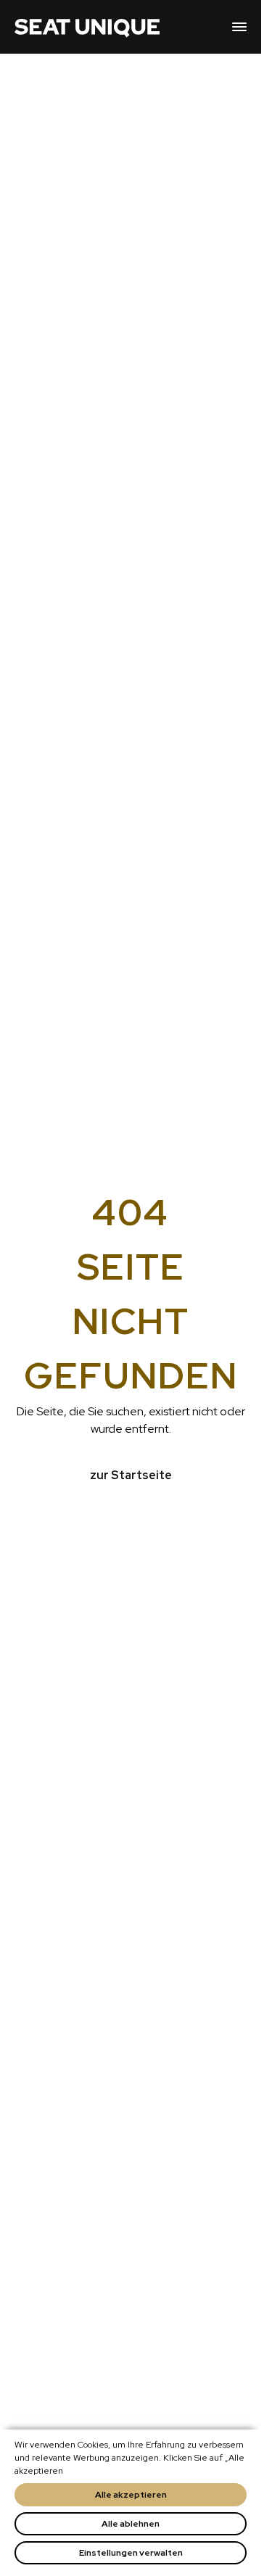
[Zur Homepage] (87, 27)
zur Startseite (131, 1475)
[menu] (239, 27)
